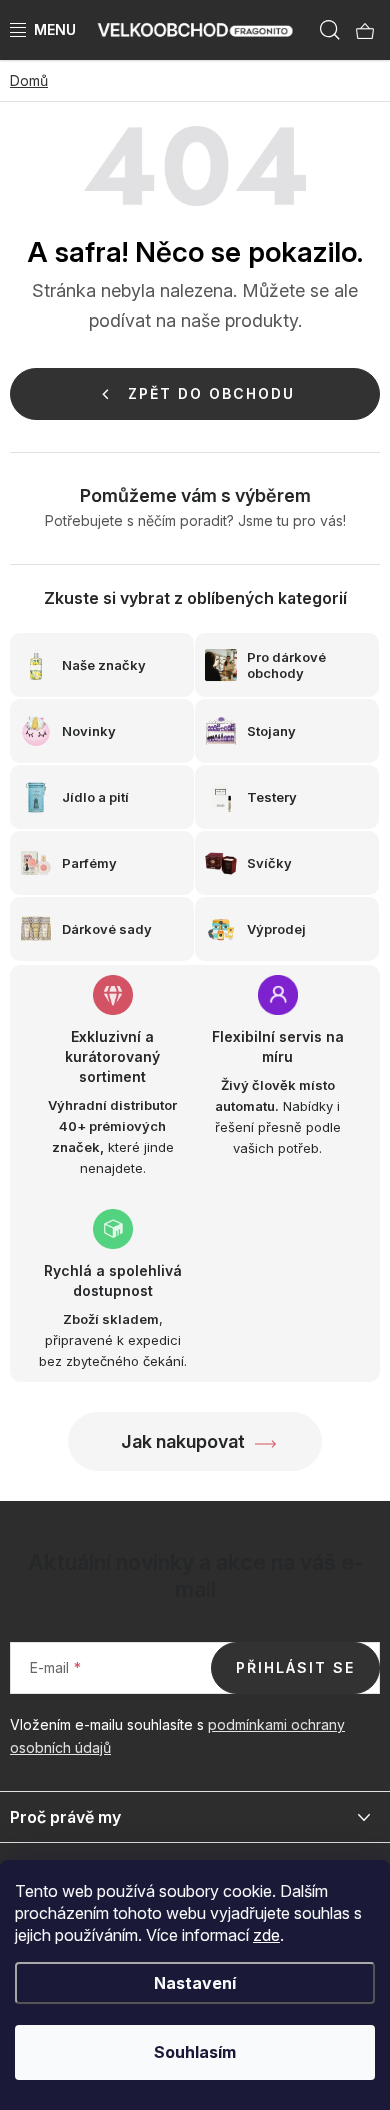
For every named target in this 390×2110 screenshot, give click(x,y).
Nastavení (195, 1983)
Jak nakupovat (183, 1441)
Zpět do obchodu (211, 393)
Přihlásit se (295, 1667)
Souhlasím (195, 2052)
